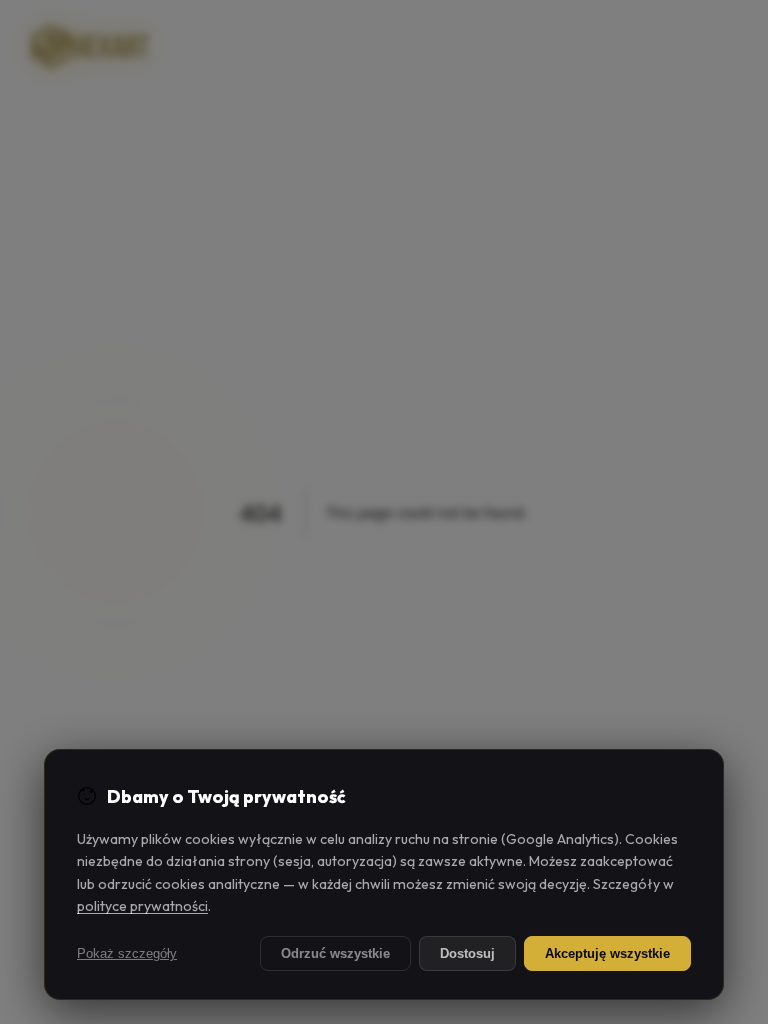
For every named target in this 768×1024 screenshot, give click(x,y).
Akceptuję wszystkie (607, 953)
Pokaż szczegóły (127, 953)
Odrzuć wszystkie (335, 953)
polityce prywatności (142, 906)
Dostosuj (467, 953)
